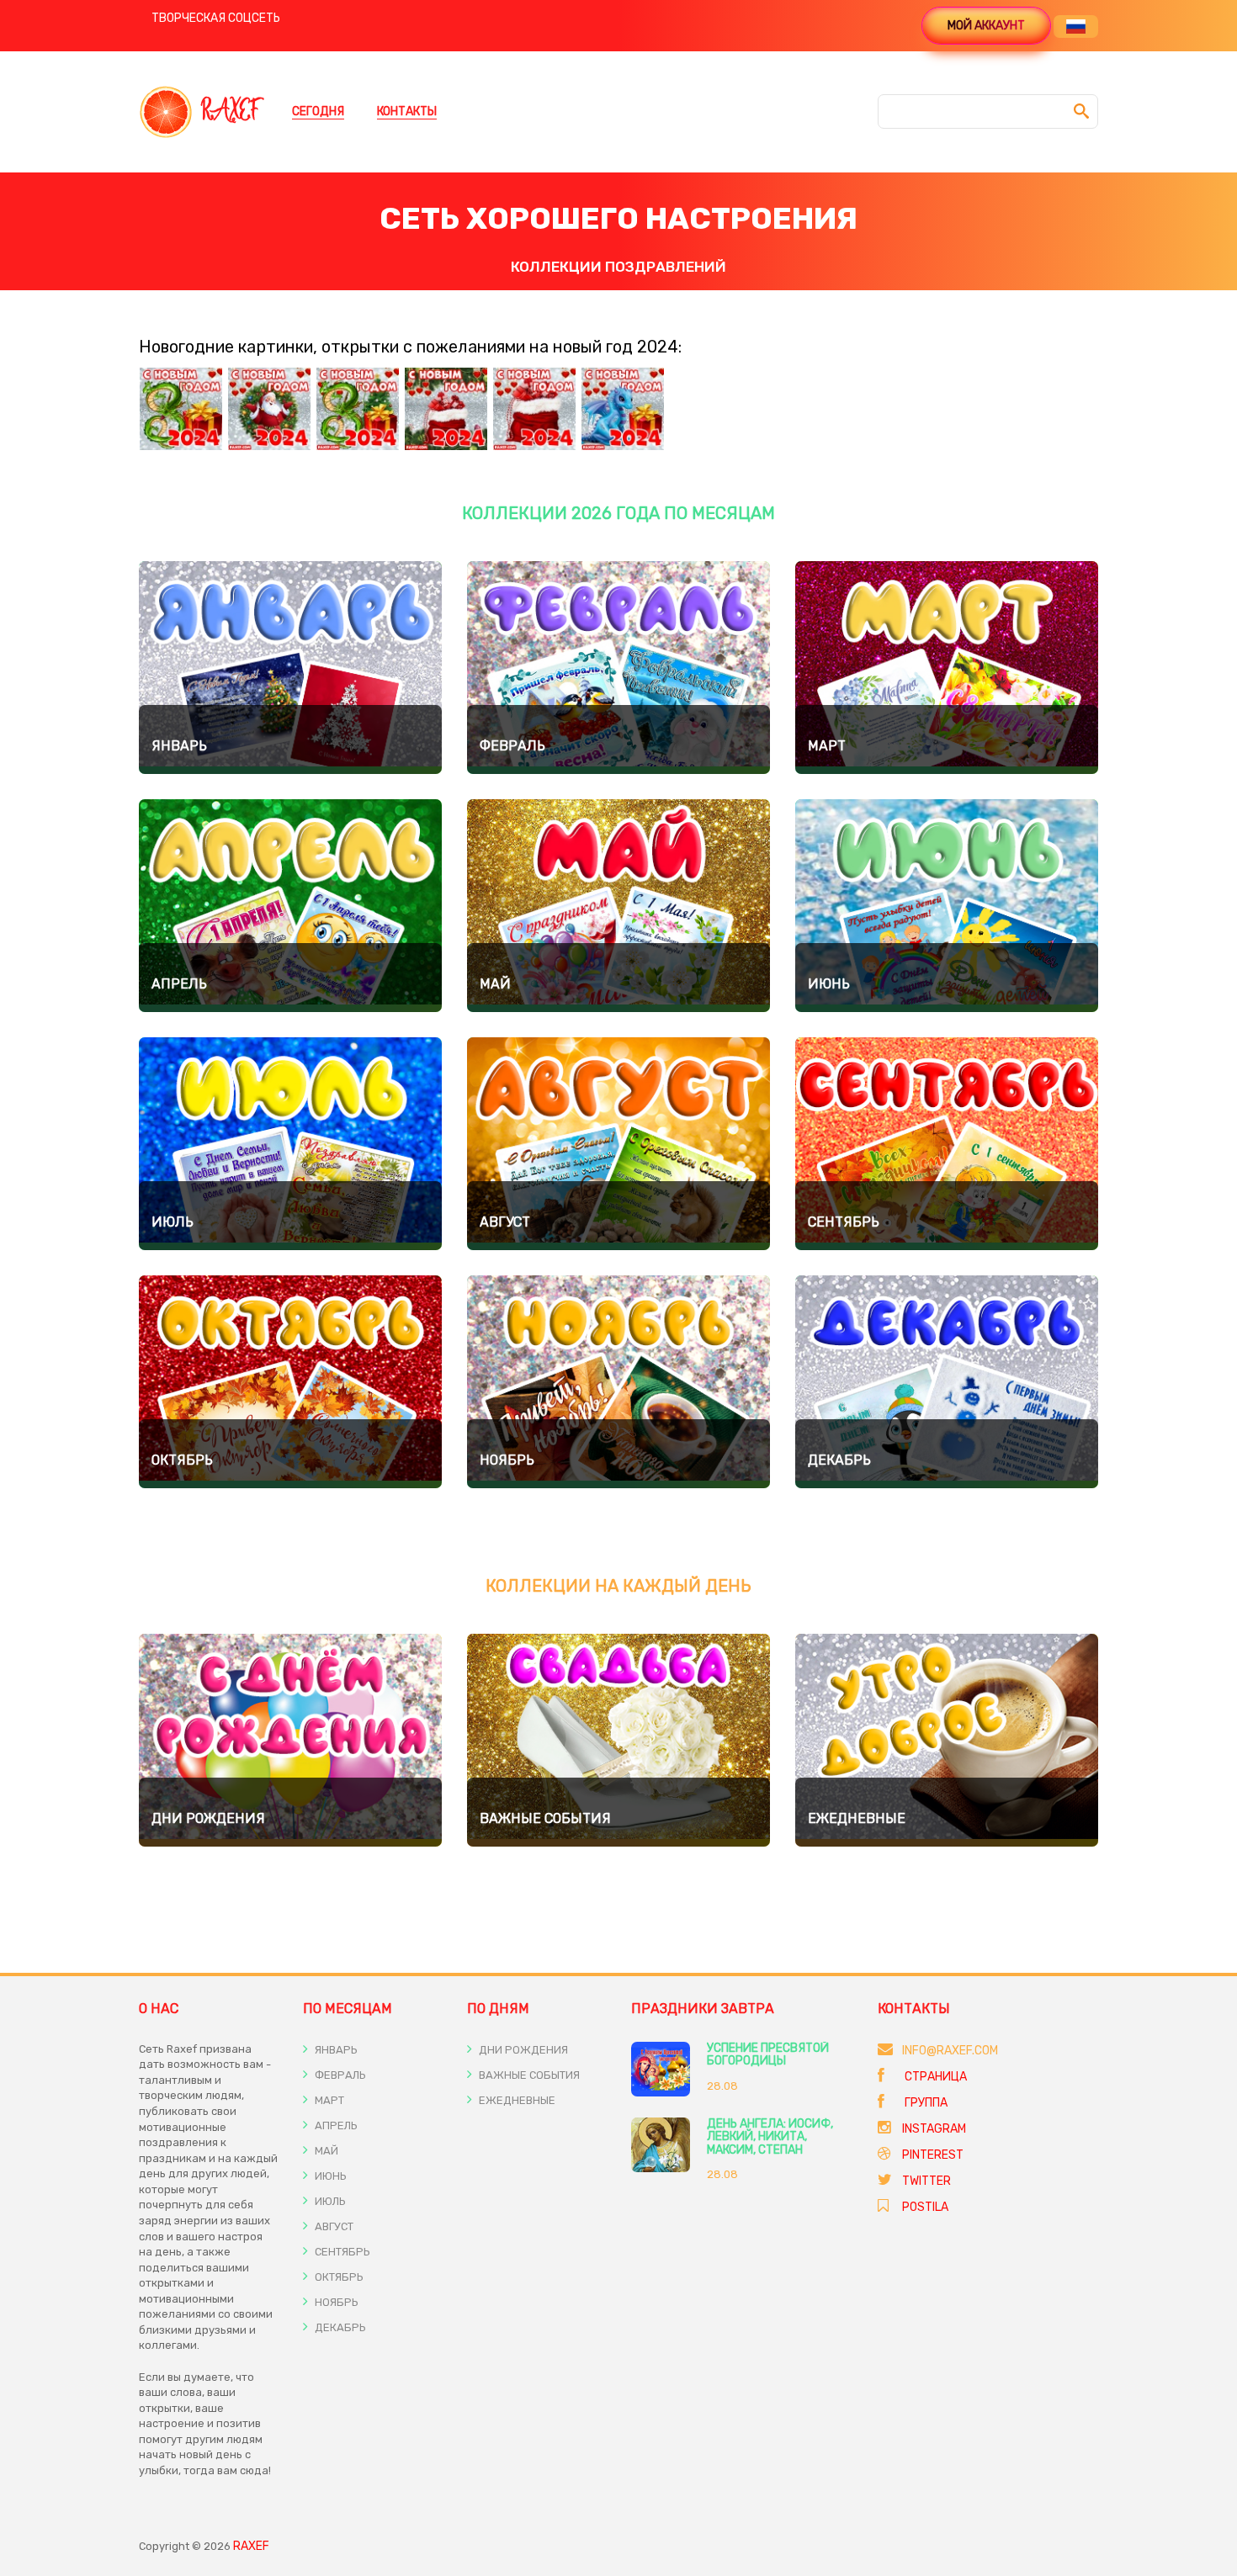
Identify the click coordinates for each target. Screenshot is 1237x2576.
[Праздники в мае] (618, 906)
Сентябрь (844, 1222)
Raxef (251, 2546)
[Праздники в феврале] (618, 668)
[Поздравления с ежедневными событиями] (947, 1740)
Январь (179, 746)
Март (827, 746)
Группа (925, 2103)
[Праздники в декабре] (947, 1382)
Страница (934, 2077)
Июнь (829, 984)
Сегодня (318, 111)
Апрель (179, 984)
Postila (925, 2207)
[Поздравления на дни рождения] (290, 1740)
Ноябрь (507, 1460)
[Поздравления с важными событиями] (618, 1740)
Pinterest (933, 2155)
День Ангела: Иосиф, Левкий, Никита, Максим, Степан (770, 2137)
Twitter (926, 2181)
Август (505, 1222)
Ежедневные (857, 1818)
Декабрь (839, 1460)
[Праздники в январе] (290, 668)
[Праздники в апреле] (290, 906)
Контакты (407, 111)
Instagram (934, 2129)
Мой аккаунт (986, 26)
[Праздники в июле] (290, 1144)
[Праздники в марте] (947, 668)
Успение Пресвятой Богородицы (768, 2054)
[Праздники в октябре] (290, 1382)
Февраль (512, 746)
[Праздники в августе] (618, 1144)
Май (495, 984)
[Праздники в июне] (947, 906)
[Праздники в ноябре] (618, 1382)
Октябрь (182, 1460)
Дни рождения (208, 1818)
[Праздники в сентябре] (947, 1144)
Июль (173, 1222)
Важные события (545, 1818)
